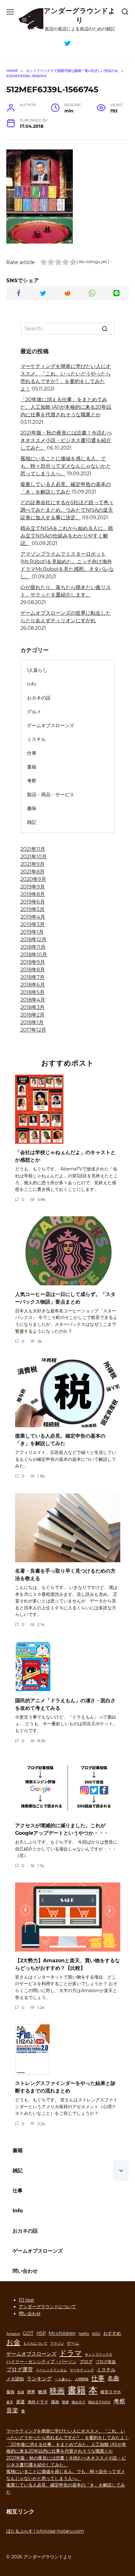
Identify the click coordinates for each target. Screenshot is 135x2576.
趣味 (32, 808)
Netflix (84, 2334)
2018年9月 (33, 962)
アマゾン (57, 2344)
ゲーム (73, 2343)
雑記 (32, 822)
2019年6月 (33, 902)
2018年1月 (32, 1022)
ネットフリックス (99, 2355)
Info (32, 684)
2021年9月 (32, 864)
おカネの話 (39, 698)
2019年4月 (33, 917)
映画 (57, 2391)
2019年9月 (33, 887)
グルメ (34, 712)
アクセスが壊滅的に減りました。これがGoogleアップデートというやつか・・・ (62, 1829)
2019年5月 (32, 909)
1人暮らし (37, 670)
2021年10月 (34, 857)
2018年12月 (33, 940)
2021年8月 (32, 872)
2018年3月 (32, 1007)
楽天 (10, 2402)
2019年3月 (32, 924)
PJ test (27, 2300)
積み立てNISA (99, 2402)
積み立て (78, 2402)
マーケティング (82, 2370)
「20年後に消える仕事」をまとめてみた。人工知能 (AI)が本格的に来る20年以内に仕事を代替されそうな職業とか (66, 407)
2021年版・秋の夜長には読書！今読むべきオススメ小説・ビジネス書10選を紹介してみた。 (66, 440)
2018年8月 (33, 970)
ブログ (86, 2362)
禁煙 (65, 2402)
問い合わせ (25, 2271)
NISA (96, 2334)
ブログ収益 (106, 2362)
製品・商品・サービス (51, 794)
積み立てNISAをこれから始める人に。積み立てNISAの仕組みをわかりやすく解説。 (67, 536)
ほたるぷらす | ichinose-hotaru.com (45, 2531)
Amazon (13, 2334)
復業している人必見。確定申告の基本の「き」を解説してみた (60, 1440)
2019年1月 (32, 932)
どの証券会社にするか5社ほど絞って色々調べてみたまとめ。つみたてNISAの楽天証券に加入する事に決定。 (67, 510)
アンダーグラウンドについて (47, 2307)
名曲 (113, 2378)
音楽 (12, 2410)
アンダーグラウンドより (80, 15)
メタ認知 (15, 2379)
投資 (21, 2392)
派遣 (20, 2402)
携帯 (31, 2392)
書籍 (32, 767)
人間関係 (82, 2379)
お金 (13, 2342)
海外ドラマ (38, 2402)
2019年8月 (33, 894)
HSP (41, 2333)
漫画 (55, 2402)
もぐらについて (35, 2344)
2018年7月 (32, 977)
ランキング (39, 2379)
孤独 (10, 2392)
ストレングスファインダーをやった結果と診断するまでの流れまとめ (65, 2087)
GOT (28, 2333)
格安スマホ (111, 2392)
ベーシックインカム (51, 2370)
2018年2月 (32, 1015)
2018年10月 (34, 955)
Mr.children (62, 2333)
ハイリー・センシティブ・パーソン (41, 2362)
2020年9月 (33, 879)
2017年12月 (33, 1030)
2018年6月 (33, 985)
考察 (32, 781)
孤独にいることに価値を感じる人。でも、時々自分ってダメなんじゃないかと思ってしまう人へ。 (66, 466)
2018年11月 (33, 947)
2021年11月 (33, 849)
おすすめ (112, 2333)
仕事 (32, 753)
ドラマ (71, 2353)
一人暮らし (63, 2379)
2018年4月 (33, 1000)
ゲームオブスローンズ (51, 725)
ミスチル (36, 739)
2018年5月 (32, 992)
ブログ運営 (20, 2369)
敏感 (42, 2392)
